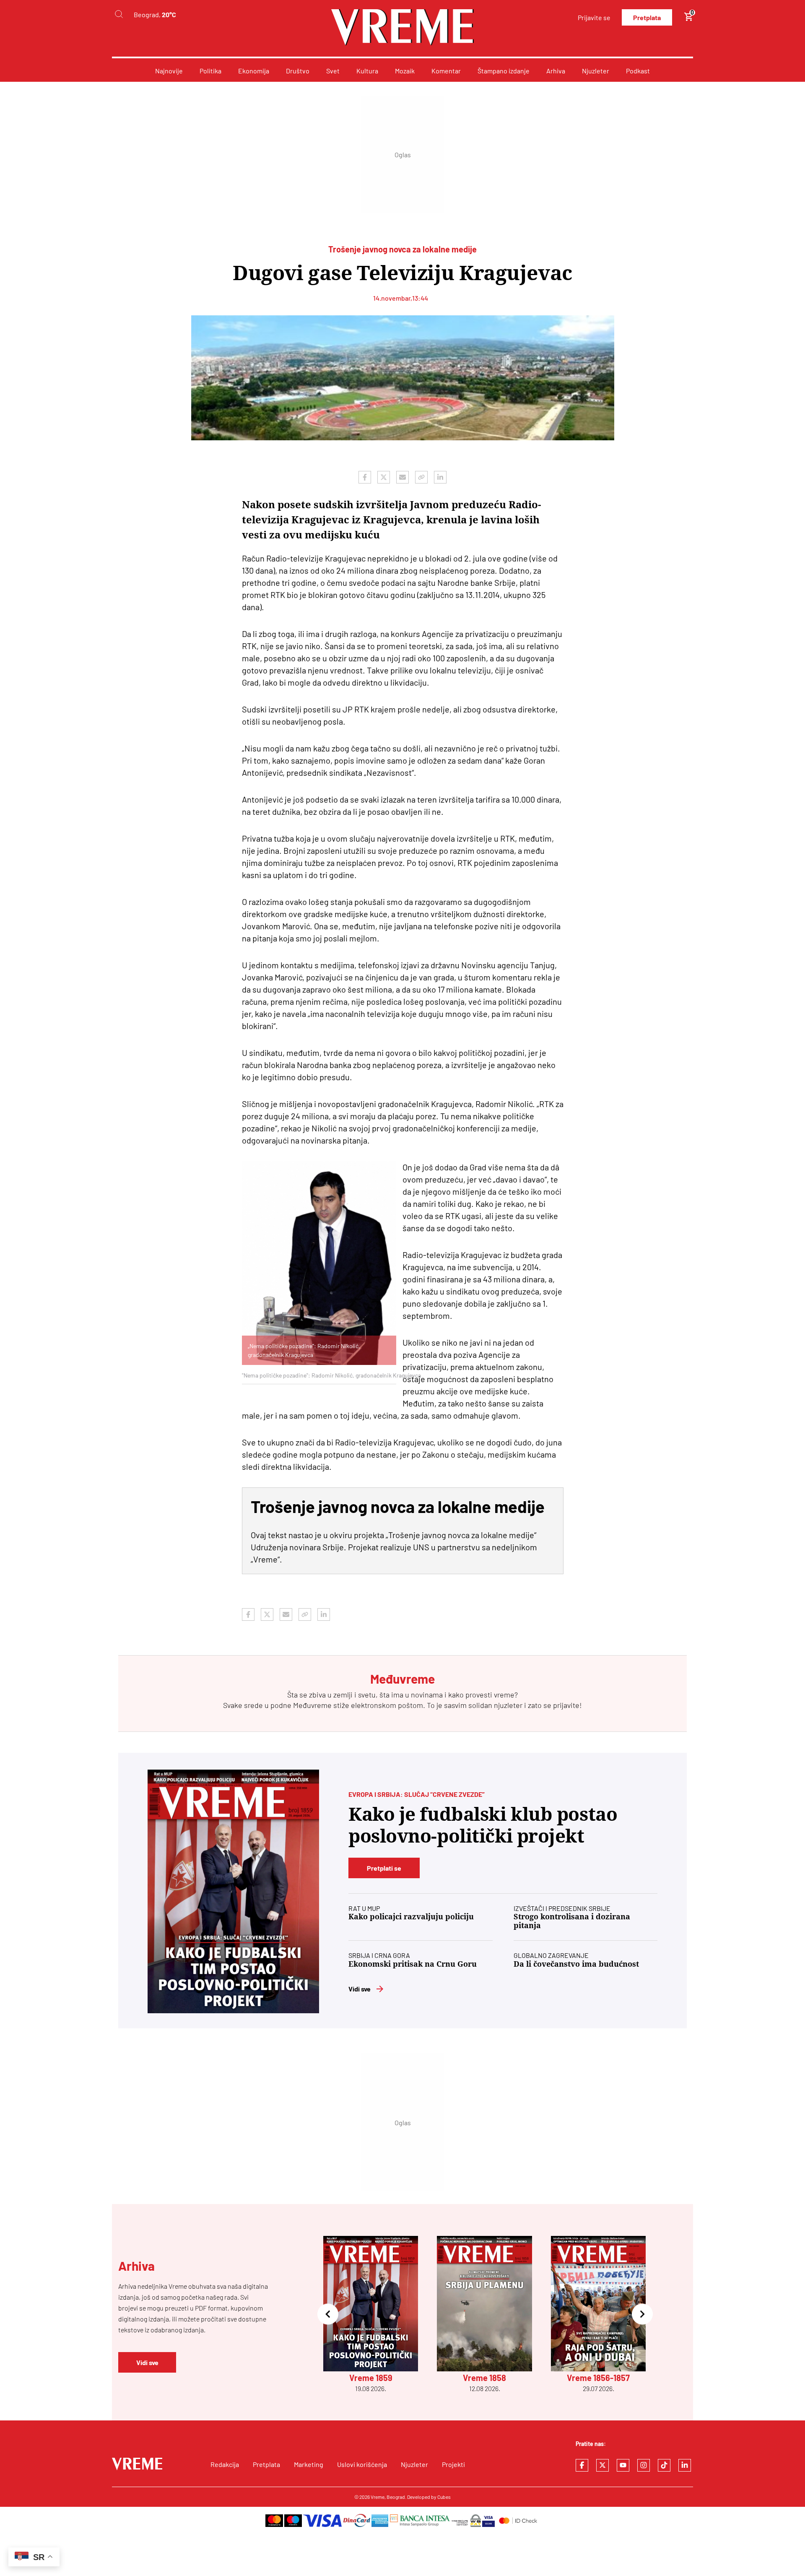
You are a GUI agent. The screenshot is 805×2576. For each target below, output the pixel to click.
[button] (328, 2315)
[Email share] (402, 477)
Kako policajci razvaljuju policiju (411, 1917)
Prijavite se (594, 17)
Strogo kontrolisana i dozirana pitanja (572, 1921)
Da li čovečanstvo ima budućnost (576, 1964)
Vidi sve (360, 1989)
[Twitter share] (384, 477)
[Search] (119, 14)
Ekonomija (254, 71)
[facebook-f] (582, 2465)
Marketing (309, 2464)
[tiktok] (664, 2465)
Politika (210, 71)
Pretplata (647, 17)
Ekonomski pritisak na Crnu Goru (413, 1964)
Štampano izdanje (504, 71)
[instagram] (644, 2465)
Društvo (298, 71)
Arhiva (556, 71)
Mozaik (405, 71)
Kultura (367, 71)
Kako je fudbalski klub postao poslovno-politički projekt (483, 1825)
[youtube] (623, 2465)
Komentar (446, 71)
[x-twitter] (602, 2465)
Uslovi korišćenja (362, 2464)
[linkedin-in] (685, 2465)
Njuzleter (596, 71)
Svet (333, 71)
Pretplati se (384, 1868)
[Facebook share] (365, 477)
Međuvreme (312, 1705)
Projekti (453, 2464)
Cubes (444, 2497)
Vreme (378, 2497)
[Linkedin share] (440, 477)
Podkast (638, 71)
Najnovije (169, 71)
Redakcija (225, 2464)
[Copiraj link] (421, 477)
